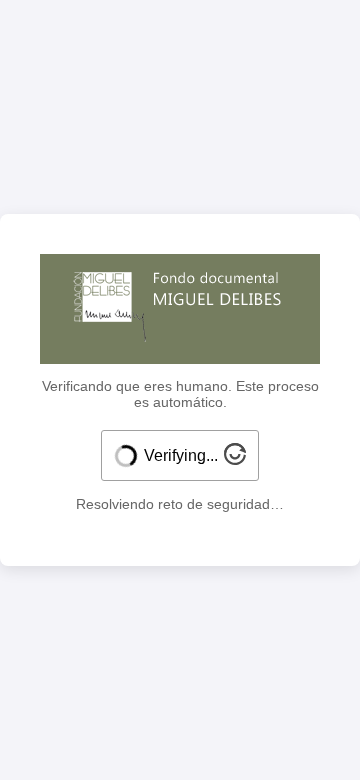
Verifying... (181, 455)
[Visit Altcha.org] (235, 459)
